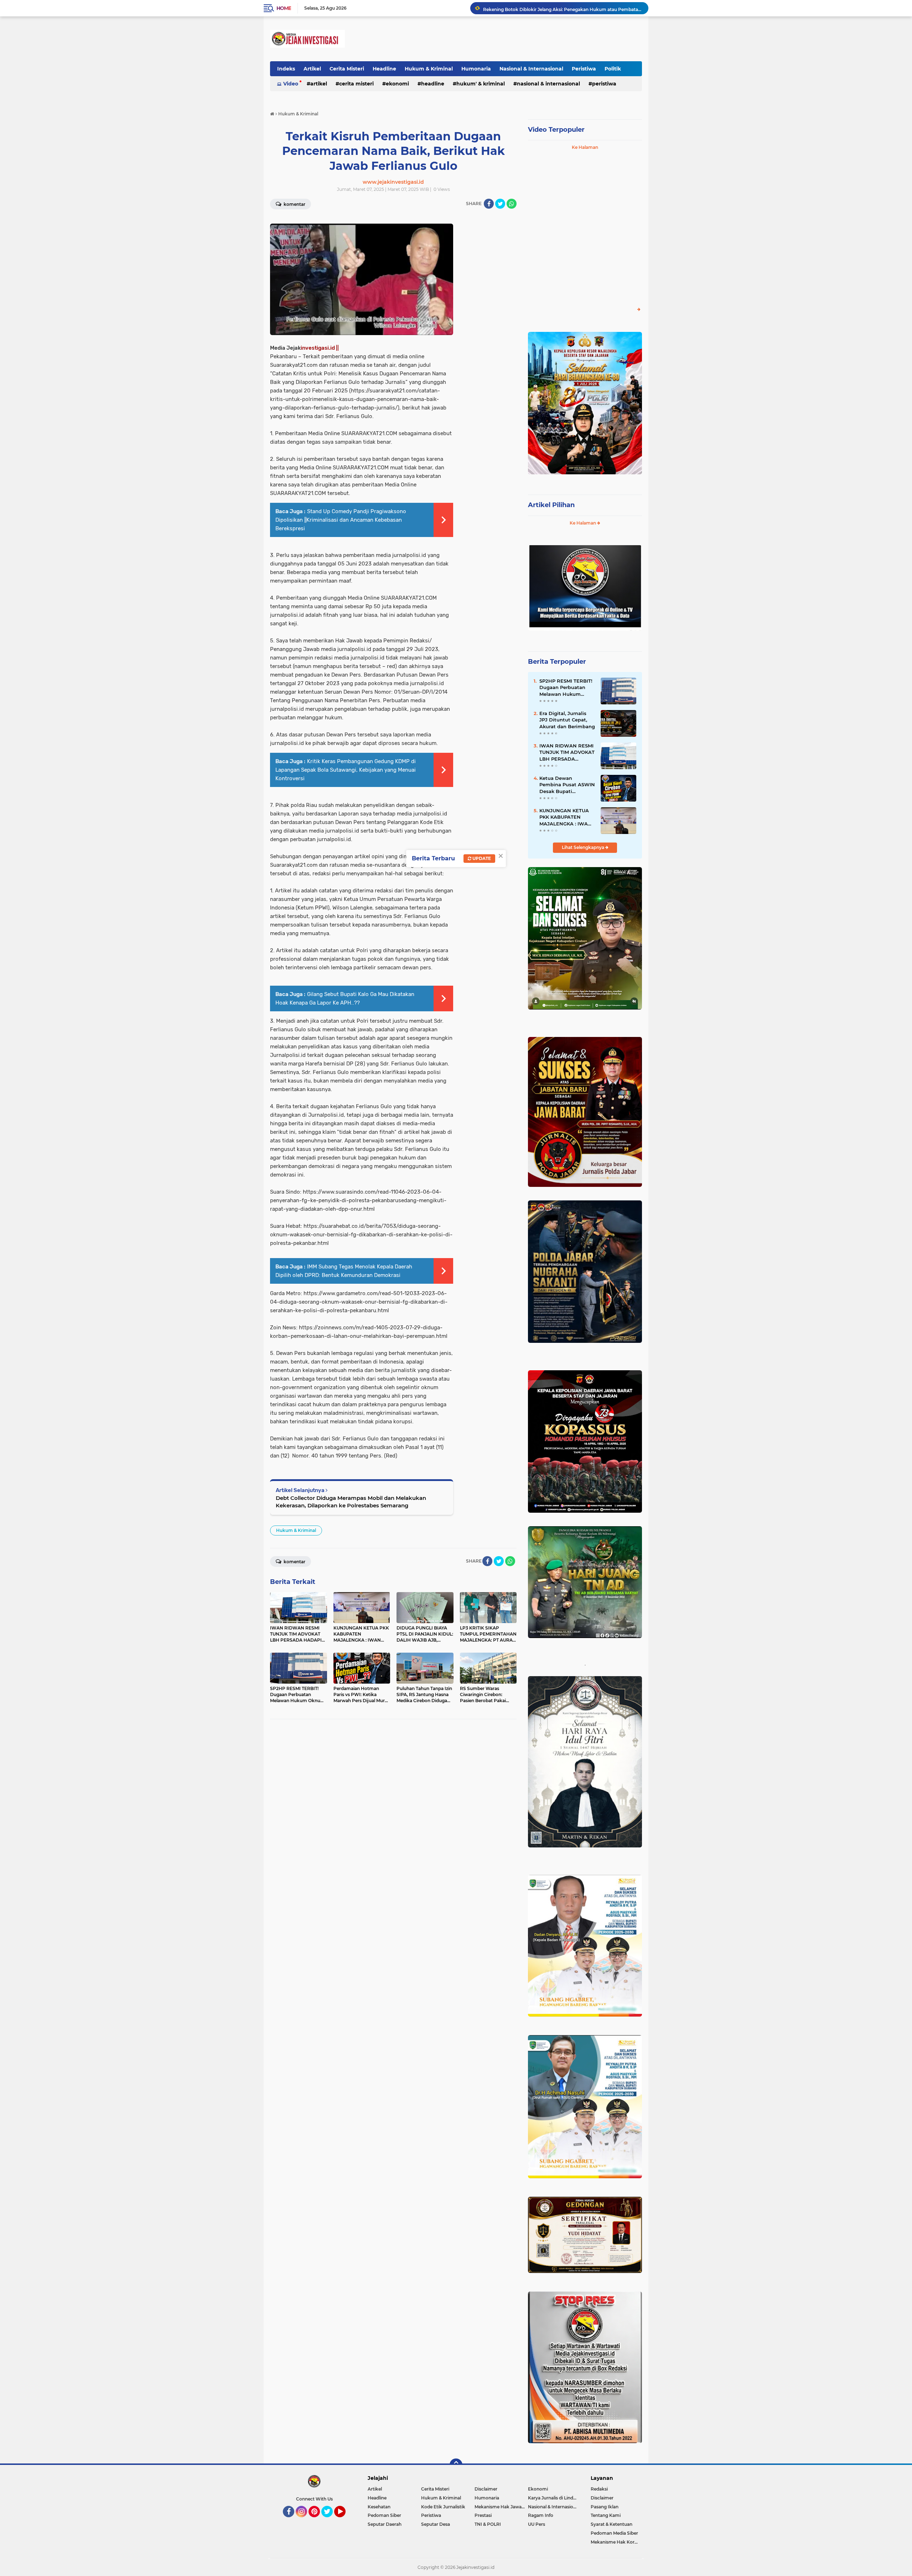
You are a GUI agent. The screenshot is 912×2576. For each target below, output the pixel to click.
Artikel (312, 69)
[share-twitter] (500, 204)
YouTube (345, 2520)
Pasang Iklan (605, 2507)
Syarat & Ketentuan (612, 2524)
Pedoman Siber (384, 2515)
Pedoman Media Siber (614, 2533)
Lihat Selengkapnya (584, 847)
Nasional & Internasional (531, 69)
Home (284, 8)
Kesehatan (379, 2507)
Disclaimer (486, 2489)
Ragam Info (541, 2515)
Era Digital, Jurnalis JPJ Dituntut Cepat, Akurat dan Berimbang (567, 720)
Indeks (286, 69)
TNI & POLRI (488, 2524)
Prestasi (483, 2515)
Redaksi (599, 2489)
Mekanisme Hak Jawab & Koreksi (501, 2507)
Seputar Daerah (385, 2524)
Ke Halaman (585, 147)
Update (481, 858)
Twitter (330, 2520)
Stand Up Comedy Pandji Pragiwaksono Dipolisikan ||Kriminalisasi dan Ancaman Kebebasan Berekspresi (341, 520)
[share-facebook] (489, 204)
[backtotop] (456, 2465)
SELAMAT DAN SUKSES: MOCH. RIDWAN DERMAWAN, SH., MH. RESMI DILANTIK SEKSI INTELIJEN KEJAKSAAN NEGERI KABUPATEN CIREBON (563, 8)
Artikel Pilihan (551, 505)
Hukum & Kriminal (429, 69)
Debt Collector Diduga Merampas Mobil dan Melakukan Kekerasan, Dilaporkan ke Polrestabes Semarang (351, 1502)
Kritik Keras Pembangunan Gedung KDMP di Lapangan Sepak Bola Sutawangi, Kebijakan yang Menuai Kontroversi (346, 770)
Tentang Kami (606, 2515)
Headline (384, 69)
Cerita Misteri (347, 69)
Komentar (294, 204)
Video (291, 84)
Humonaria (476, 69)
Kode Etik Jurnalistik (443, 2507)
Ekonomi (397, 84)
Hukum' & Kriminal (481, 84)
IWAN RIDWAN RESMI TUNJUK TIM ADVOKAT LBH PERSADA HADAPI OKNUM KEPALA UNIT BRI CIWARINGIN (567, 752)
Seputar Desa (436, 2524)
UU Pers (537, 2524)
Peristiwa (584, 69)
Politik (613, 69)
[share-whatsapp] (512, 204)
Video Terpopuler (556, 130)
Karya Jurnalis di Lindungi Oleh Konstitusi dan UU (555, 2498)
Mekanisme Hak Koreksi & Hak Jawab (616, 2542)
